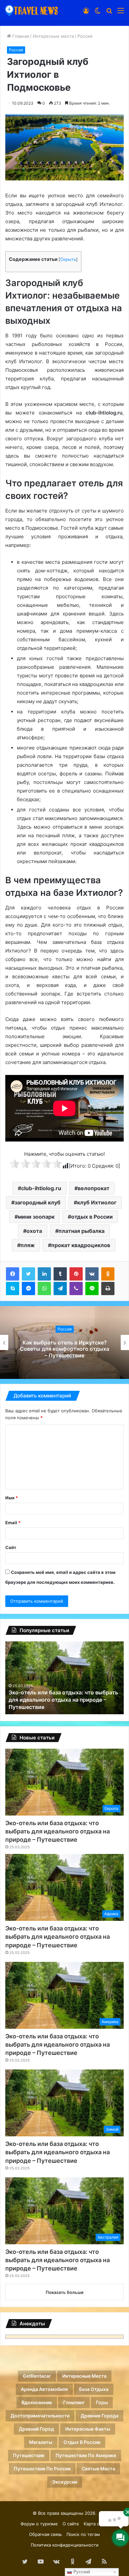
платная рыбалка (82, 1231)
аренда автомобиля (44, 2389)
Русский (81, 2572)
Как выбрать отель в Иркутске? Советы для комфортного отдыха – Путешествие (64, 1349)
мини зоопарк (36, 1217)
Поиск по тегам (83, 2534)
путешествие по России (42, 2469)
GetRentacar (37, 2376)
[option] (64, 1342)
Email (13, 1523)
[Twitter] (28, 1274)
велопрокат (94, 1188)
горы (102, 2402)
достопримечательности (40, 2416)
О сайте (71, 2524)
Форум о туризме (39, 2524)
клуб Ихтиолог (97, 1202)
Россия (85, 36)
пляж (28, 1245)
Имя (12, 1498)
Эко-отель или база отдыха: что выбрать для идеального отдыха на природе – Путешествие (58, 1831)
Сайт (11, 1547)
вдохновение (37, 2402)
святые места (98, 2469)
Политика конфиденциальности (65, 2545)
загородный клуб (38, 1202)
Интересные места (53, 36)
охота (34, 1231)
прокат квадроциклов (81, 1245)
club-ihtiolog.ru (41, 1188)
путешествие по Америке (86, 2455)
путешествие (29, 2455)
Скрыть (68, 259)
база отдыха (94, 2389)
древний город (36, 2429)
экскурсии (65, 2482)
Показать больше (65, 2292)
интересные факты (88, 2429)
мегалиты (41, 2442)
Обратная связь (45, 2534)
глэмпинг (74, 2402)
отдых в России (92, 1217)
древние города (100, 2416)
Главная (20, 36)
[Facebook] (13, 1274)
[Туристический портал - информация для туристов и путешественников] (31, 10)
